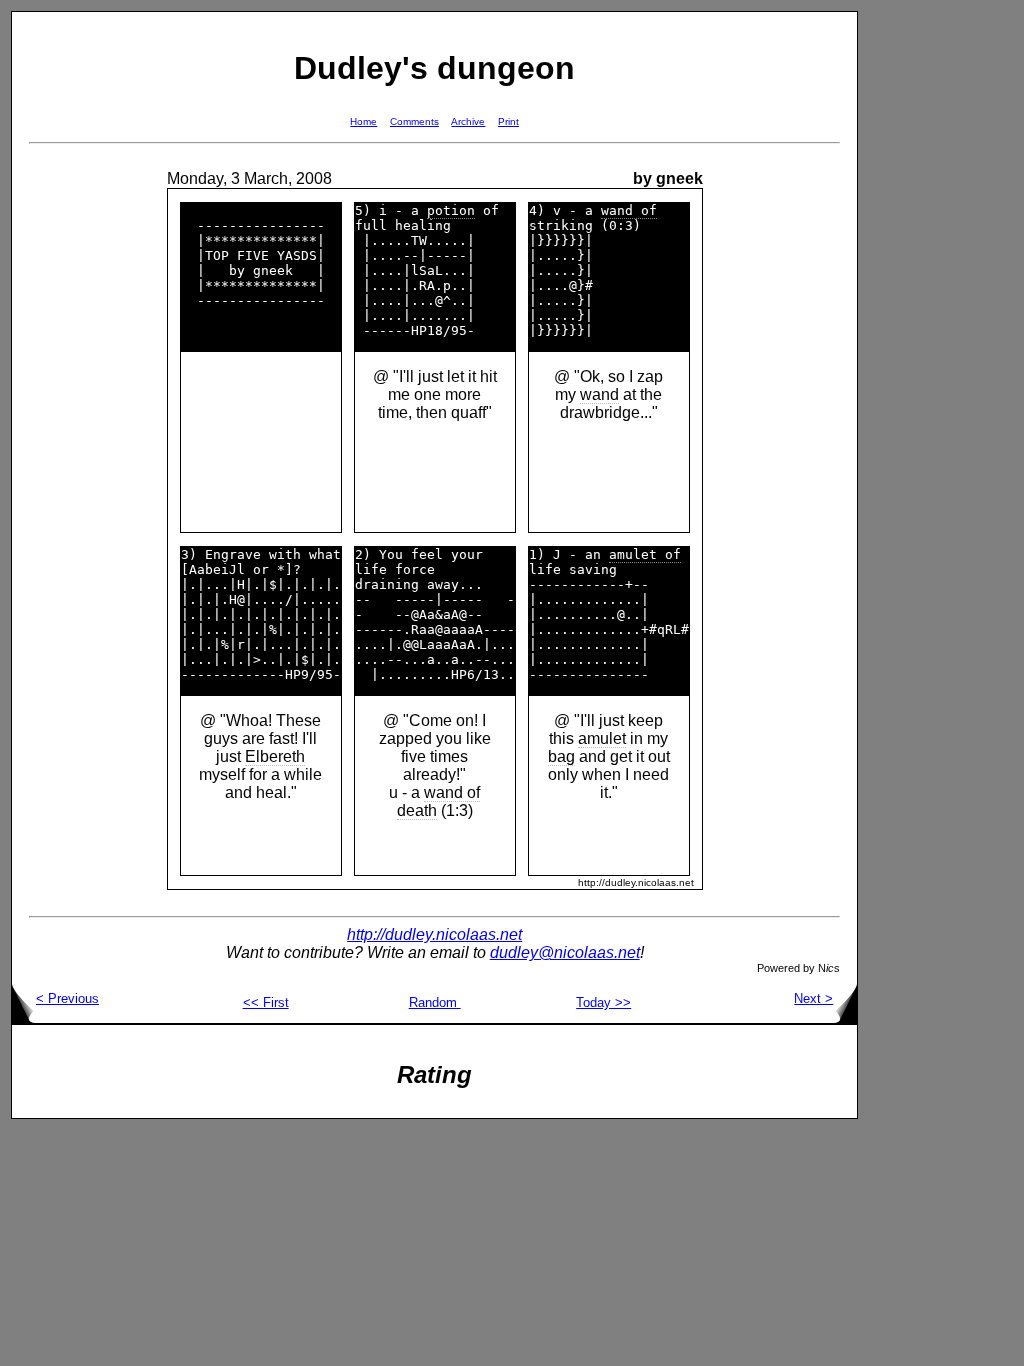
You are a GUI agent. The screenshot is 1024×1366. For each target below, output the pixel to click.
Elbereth (275, 756)
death (417, 810)
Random (435, 1002)
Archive (468, 121)
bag (561, 756)
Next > (813, 998)
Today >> (603, 1002)
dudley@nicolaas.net (565, 952)
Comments (414, 121)
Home (363, 121)
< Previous (67, 998)
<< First (266, 1002)
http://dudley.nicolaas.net (434, 934)
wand (599, 394)
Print (508, 121)
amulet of (645, 554)
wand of (629, 210)
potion (451, 210)
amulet (602, 738)
